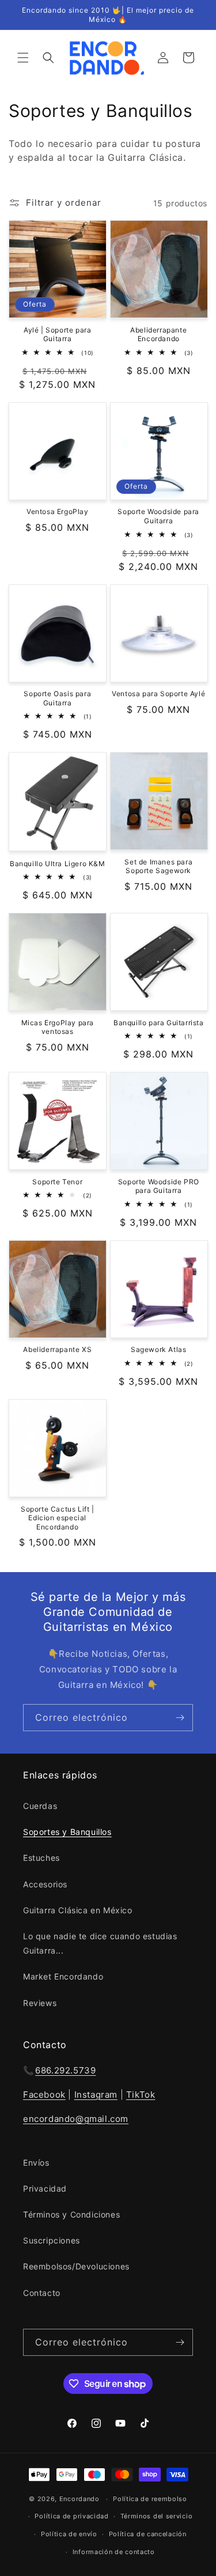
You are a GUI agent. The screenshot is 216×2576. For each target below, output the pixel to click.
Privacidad (45, 2188)
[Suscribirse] (180, 1718)
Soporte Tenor (57, 1182)
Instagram (96, 2095)
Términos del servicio (157, 2516)
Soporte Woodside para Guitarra (158, 516)
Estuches (41, 1858)
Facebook (44, 2095)
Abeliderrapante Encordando (158, 335)
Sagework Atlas (158, 1349)
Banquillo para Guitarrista (159, 1023)
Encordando (79, 2499)
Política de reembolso (150, 2499)
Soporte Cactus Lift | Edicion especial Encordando (58, 1518)
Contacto (42, 2293)
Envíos (36, 2163)
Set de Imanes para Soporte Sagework (158, 866)
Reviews (40, 2003)
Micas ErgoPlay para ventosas (58, 1027)
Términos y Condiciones (71, 2214)
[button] (23, 58)
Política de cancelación (148, 2534)
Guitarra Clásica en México (78, 1910)
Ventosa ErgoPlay (58, 511)
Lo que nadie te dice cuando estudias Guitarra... (100, 1943)
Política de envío (69, 2534)
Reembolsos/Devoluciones (76, 2266)
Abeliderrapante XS (57, 1349)
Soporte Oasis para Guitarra (57, 698)
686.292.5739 (65, 2070)
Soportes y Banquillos (67, 1832)
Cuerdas (40, 1806)
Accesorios (45, 1884)
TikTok (141, 2095)
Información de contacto (114, 2552)
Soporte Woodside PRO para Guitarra (159, 1186)
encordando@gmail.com (76, 2119)
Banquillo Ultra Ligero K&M (58, 864)
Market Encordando (63, 1976)
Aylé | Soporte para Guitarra (57, 335)
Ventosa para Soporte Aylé (158, 694)
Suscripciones (52, 2240)
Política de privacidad (71, 2516)
